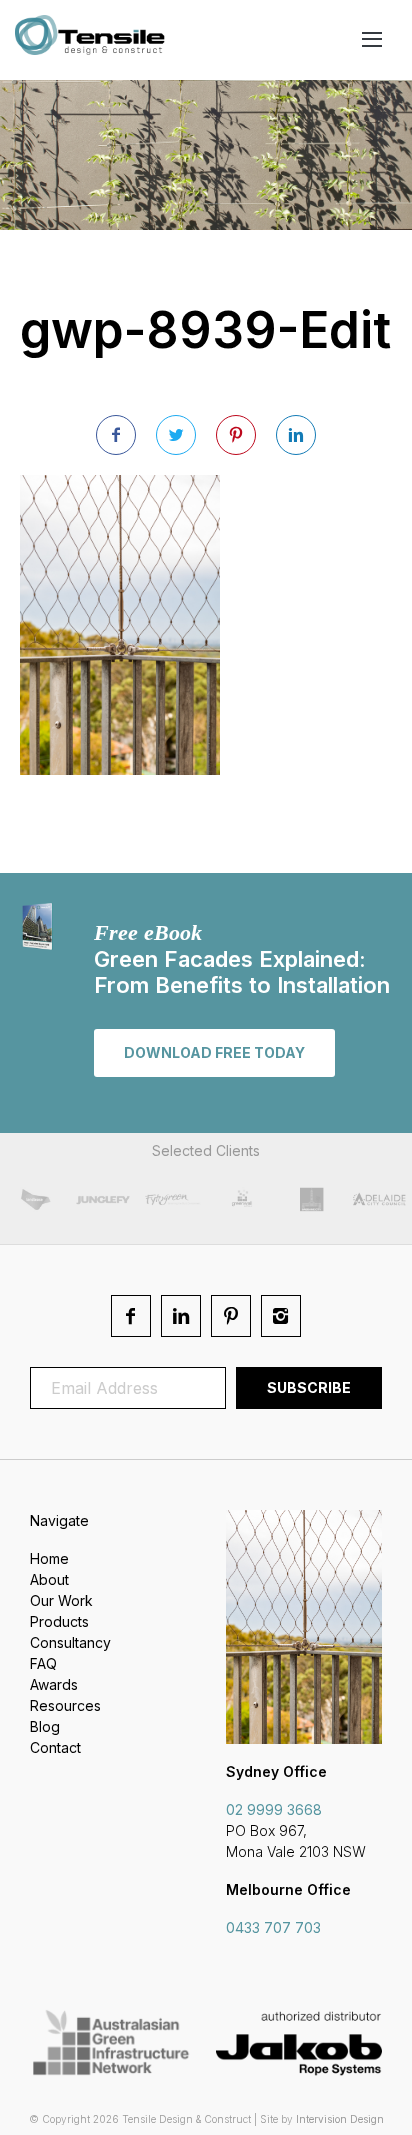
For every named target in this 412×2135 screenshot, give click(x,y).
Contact (55, 1747)
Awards (54, 1684)
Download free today (214, 1052)
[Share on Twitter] (176, 435)
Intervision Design (340, 2119)
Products (59, 1621)
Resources (65, 1705)
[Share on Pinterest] (236, 435)
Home (49, 1558)
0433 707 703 (273, 1927)
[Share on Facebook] (116, 435)
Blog (45, 1726)
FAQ (43, 1663)
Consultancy (70, 1642)
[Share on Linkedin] (296, 435)
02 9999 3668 (274, 1809)
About (49, 1579)
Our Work (61, 1600)
